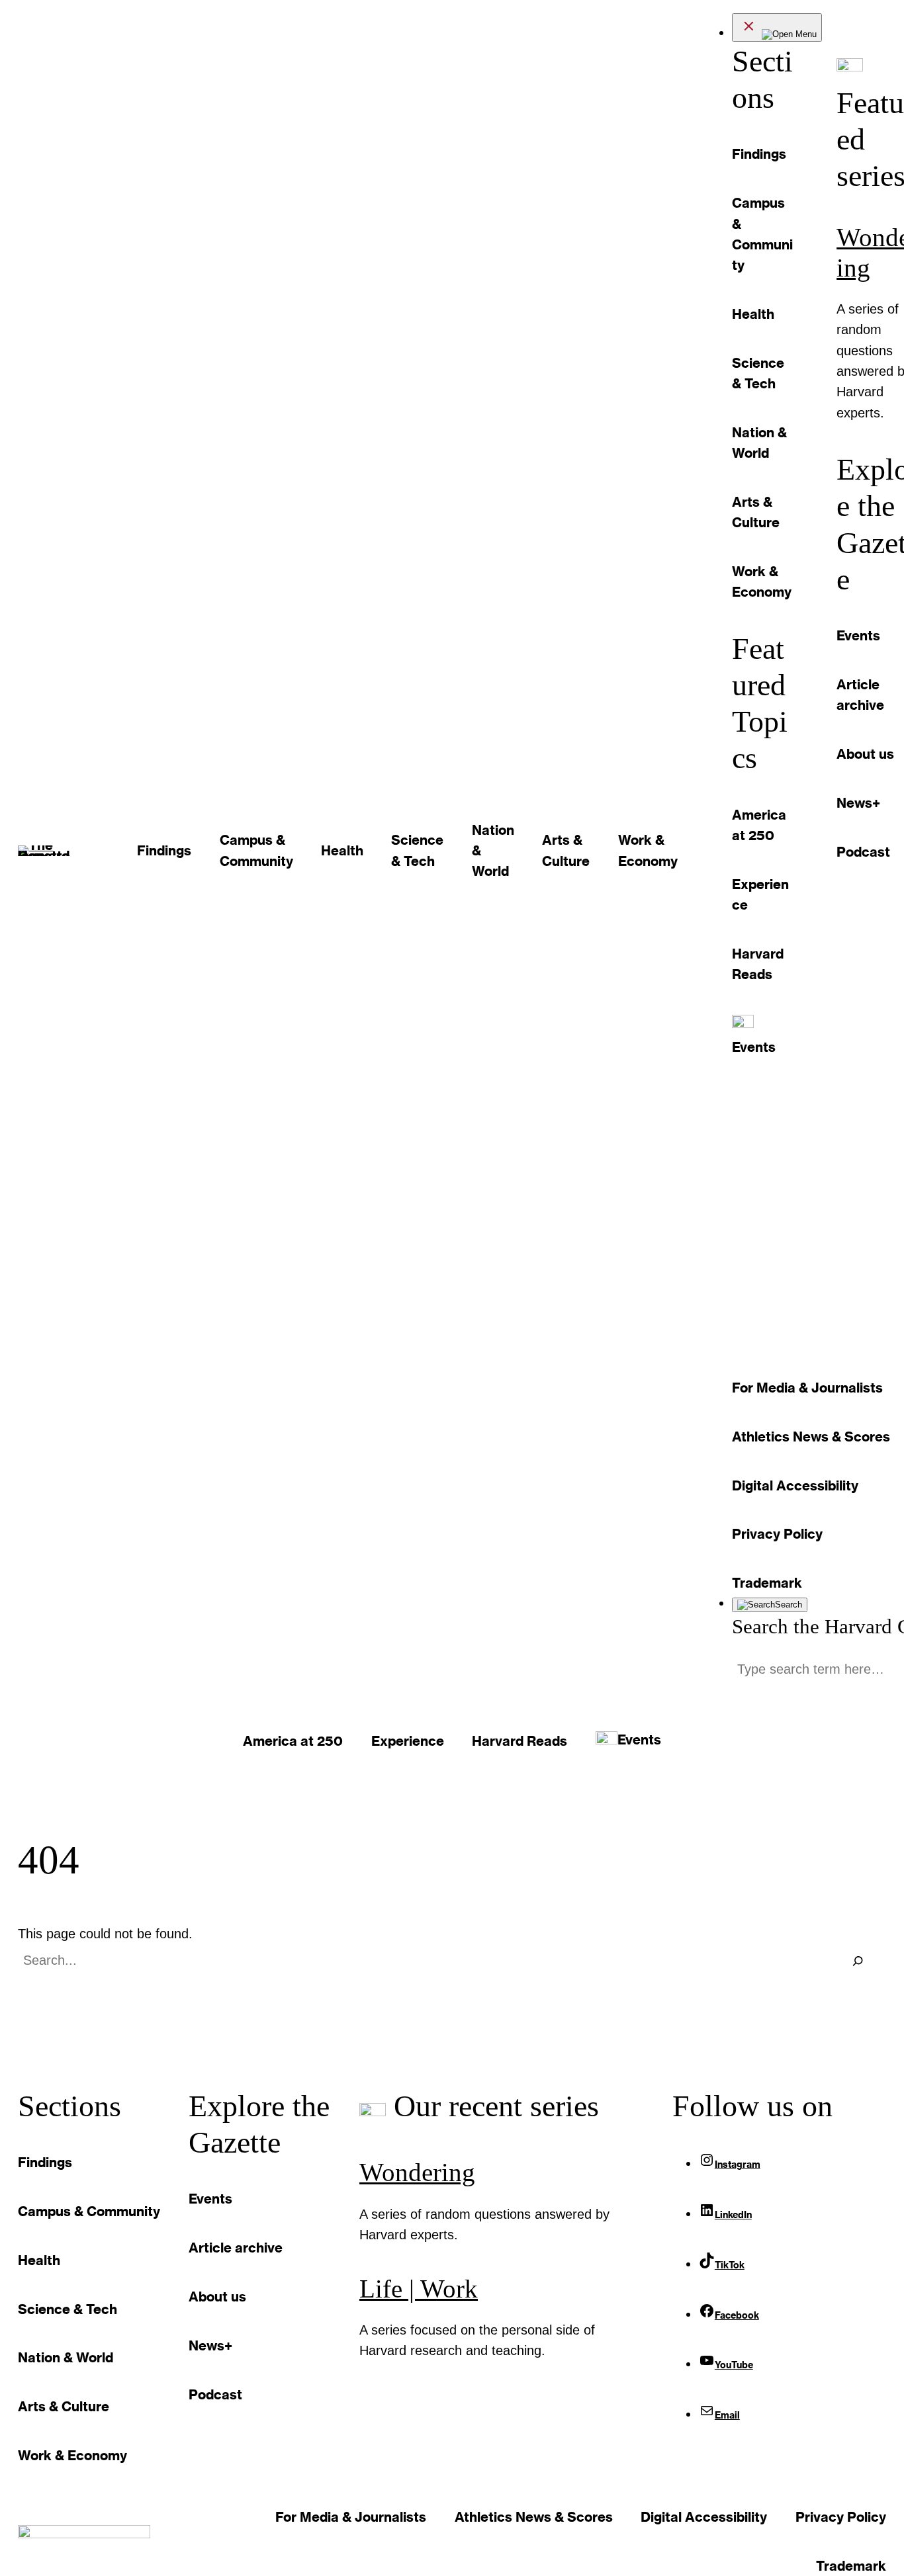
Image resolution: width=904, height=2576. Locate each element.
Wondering (417, 2172)
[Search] (858, 1961)
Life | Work (419, 2289)
